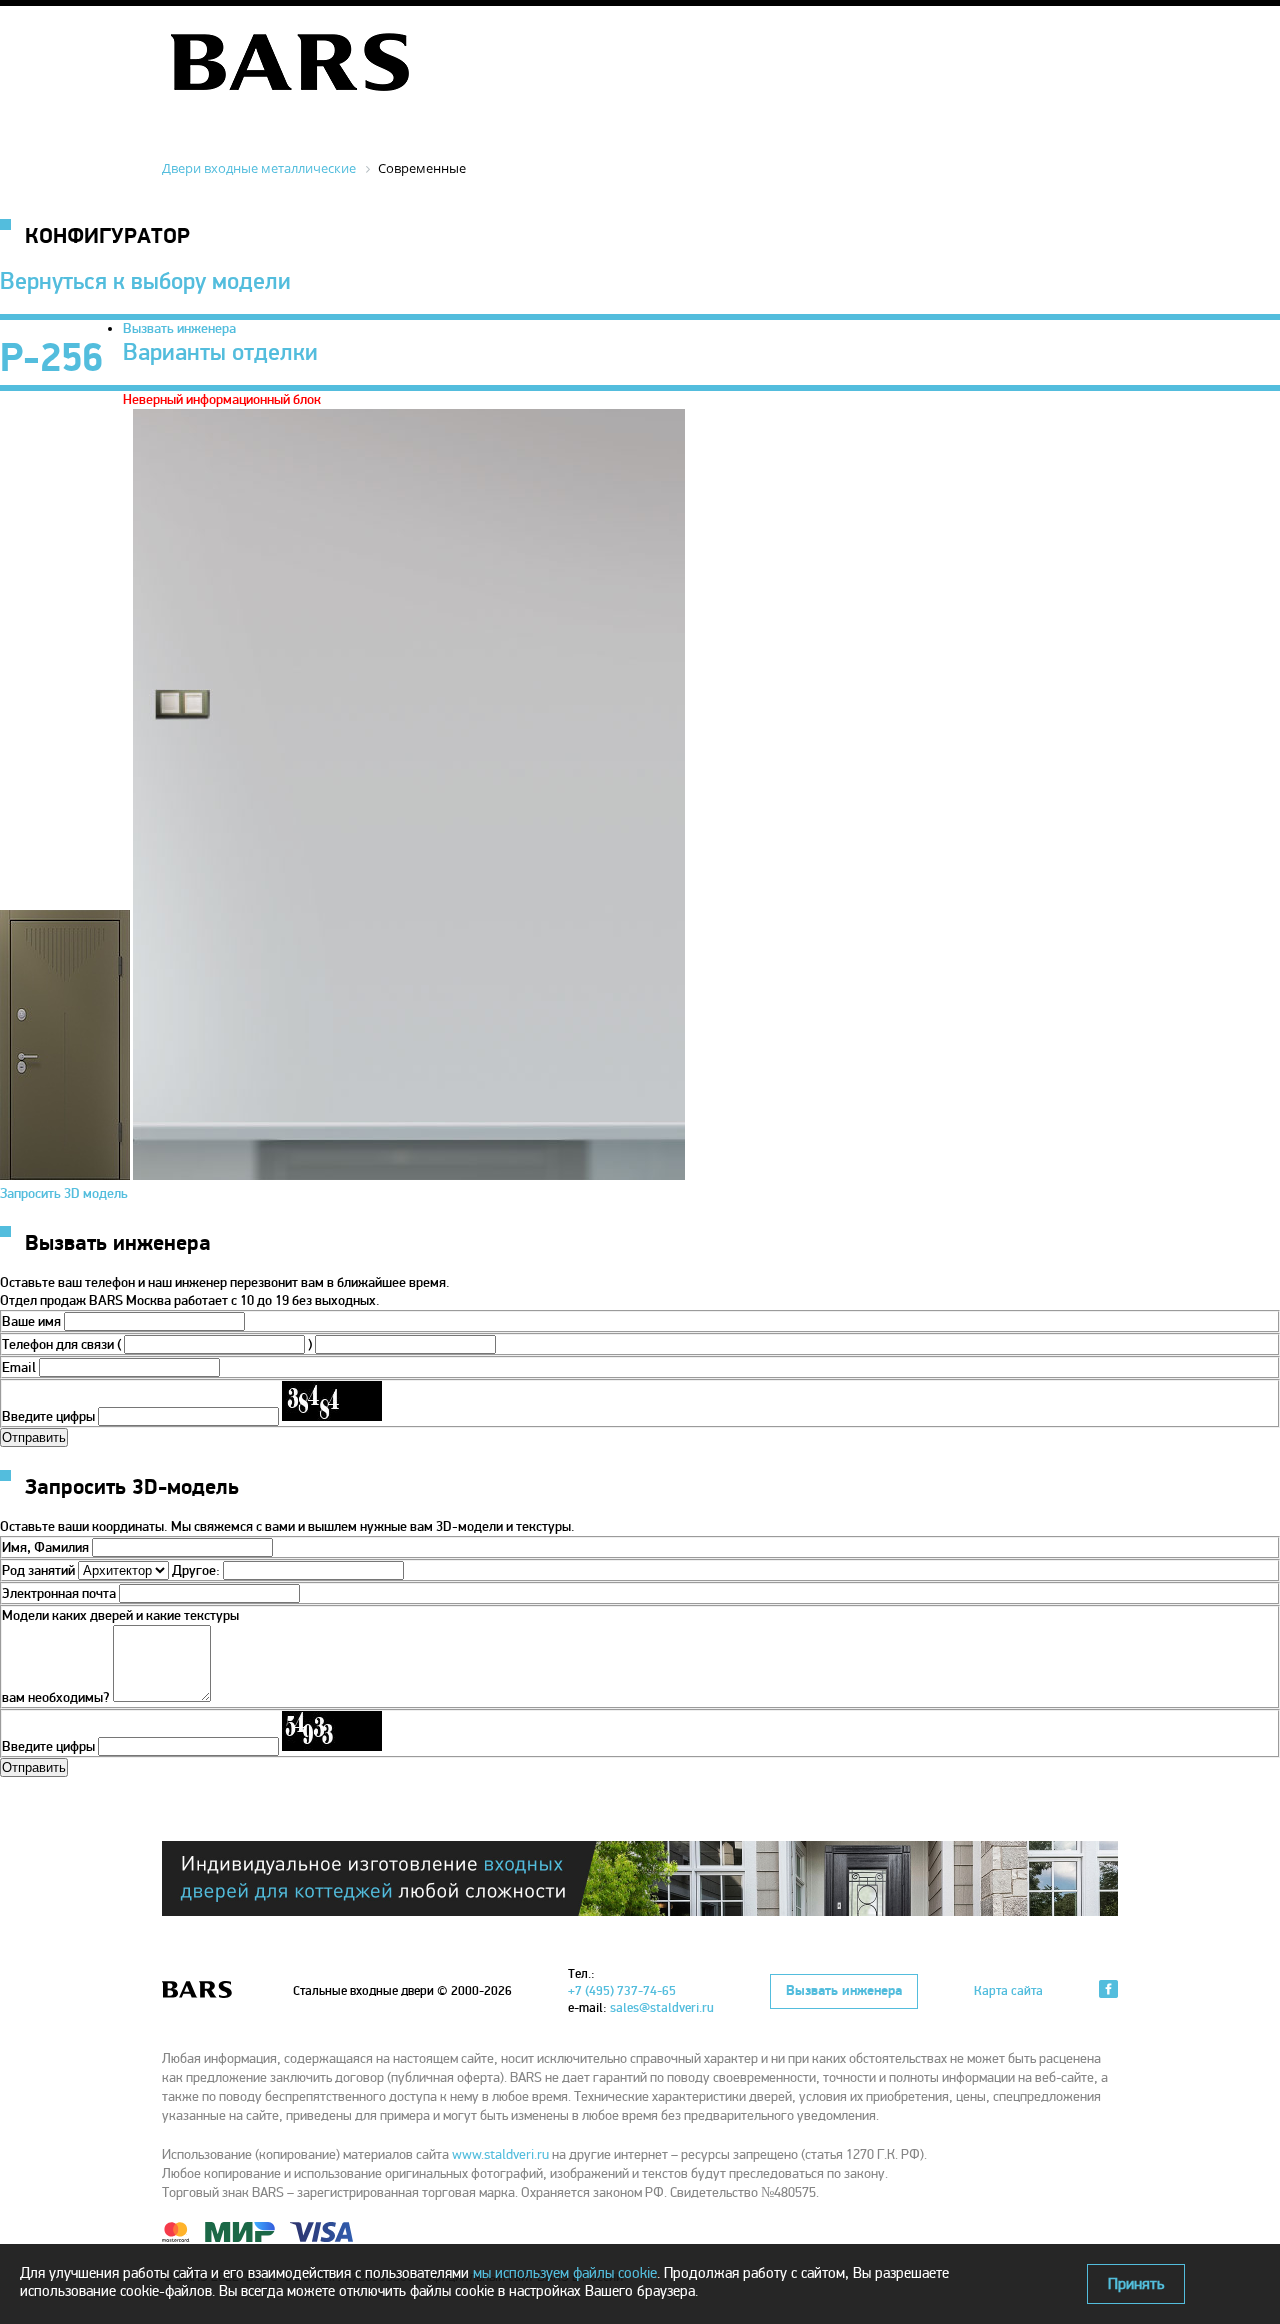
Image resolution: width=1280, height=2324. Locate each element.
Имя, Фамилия (45, 1547)
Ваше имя (31, 1321)
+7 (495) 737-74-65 (622, 1991)
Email (19, 1367)
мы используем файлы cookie (565, 2273)
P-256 (51, 358)
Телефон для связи (58, 1344)
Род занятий (38, 1570)
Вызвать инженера (179, 328)
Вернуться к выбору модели (145, 281)
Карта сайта (1008, 1991)
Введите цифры (48, 1416)
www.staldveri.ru (500, 2154)
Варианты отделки (220, 352)
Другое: (197, 1570)
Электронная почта (59, 1593)
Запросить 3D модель (64, 1193)
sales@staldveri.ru (662, 2008)
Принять (1136, 2284)
